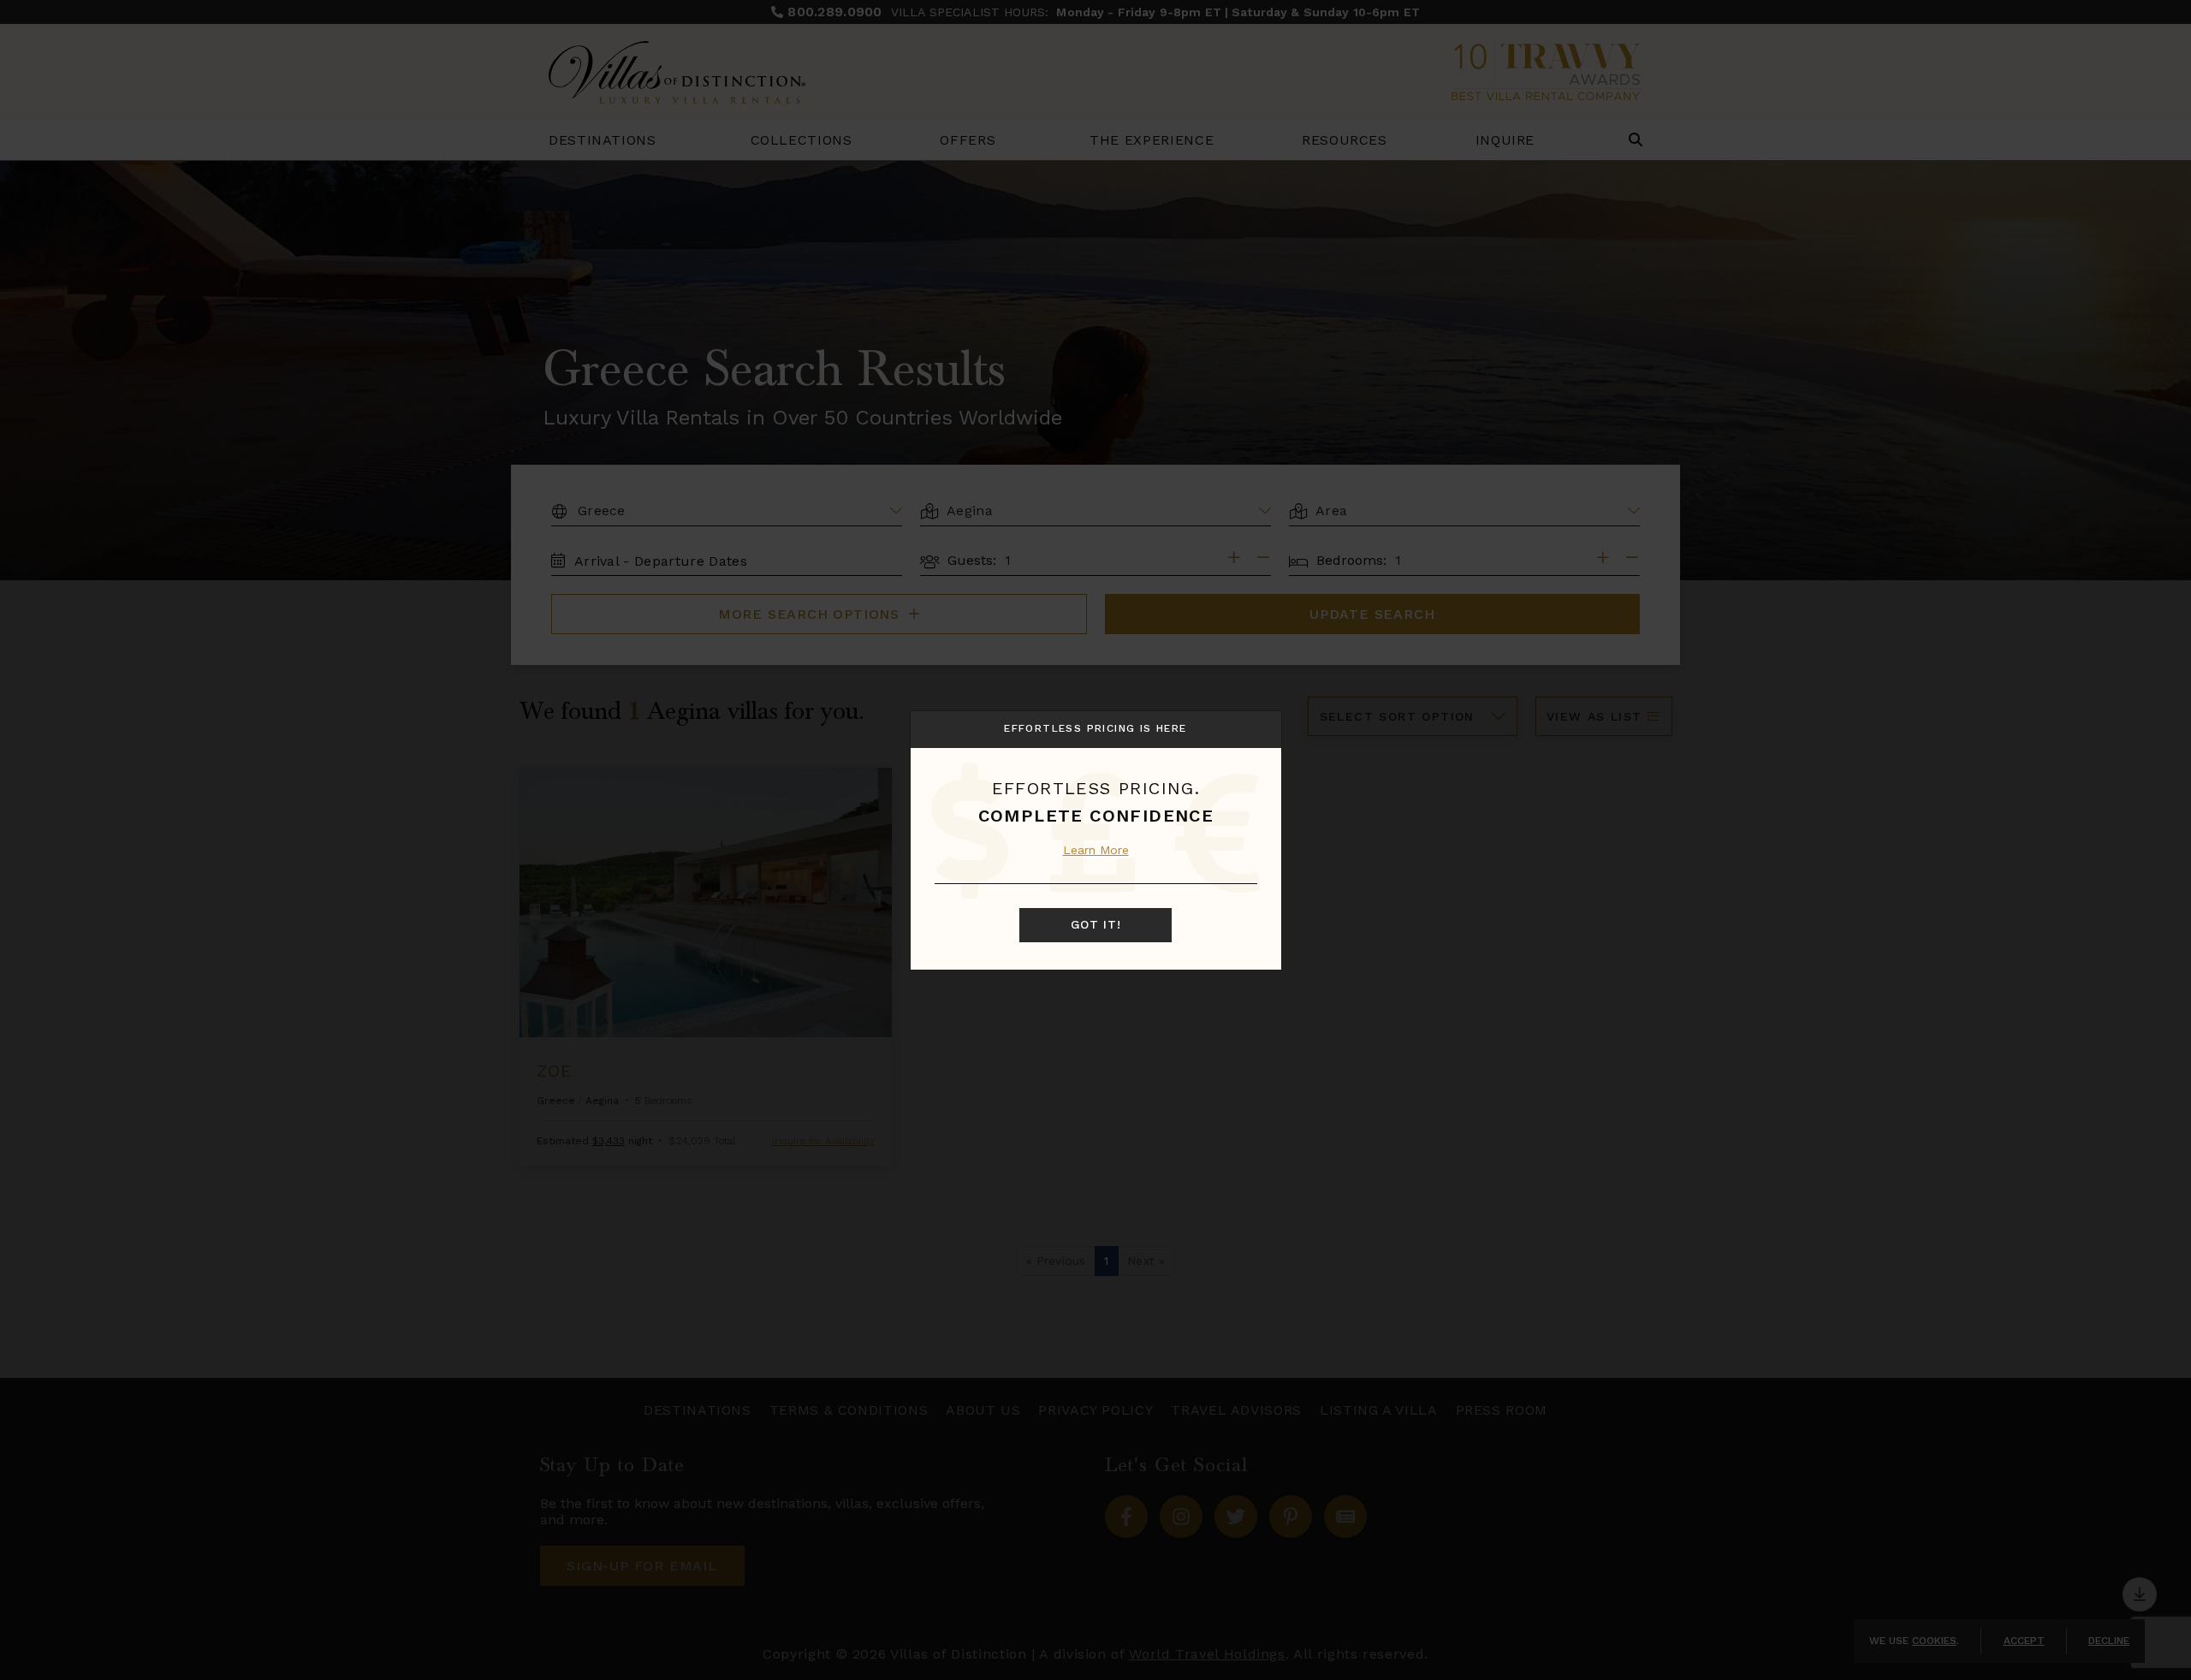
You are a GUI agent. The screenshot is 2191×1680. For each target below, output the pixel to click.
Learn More (1096, 850)
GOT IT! (1096, 925)
